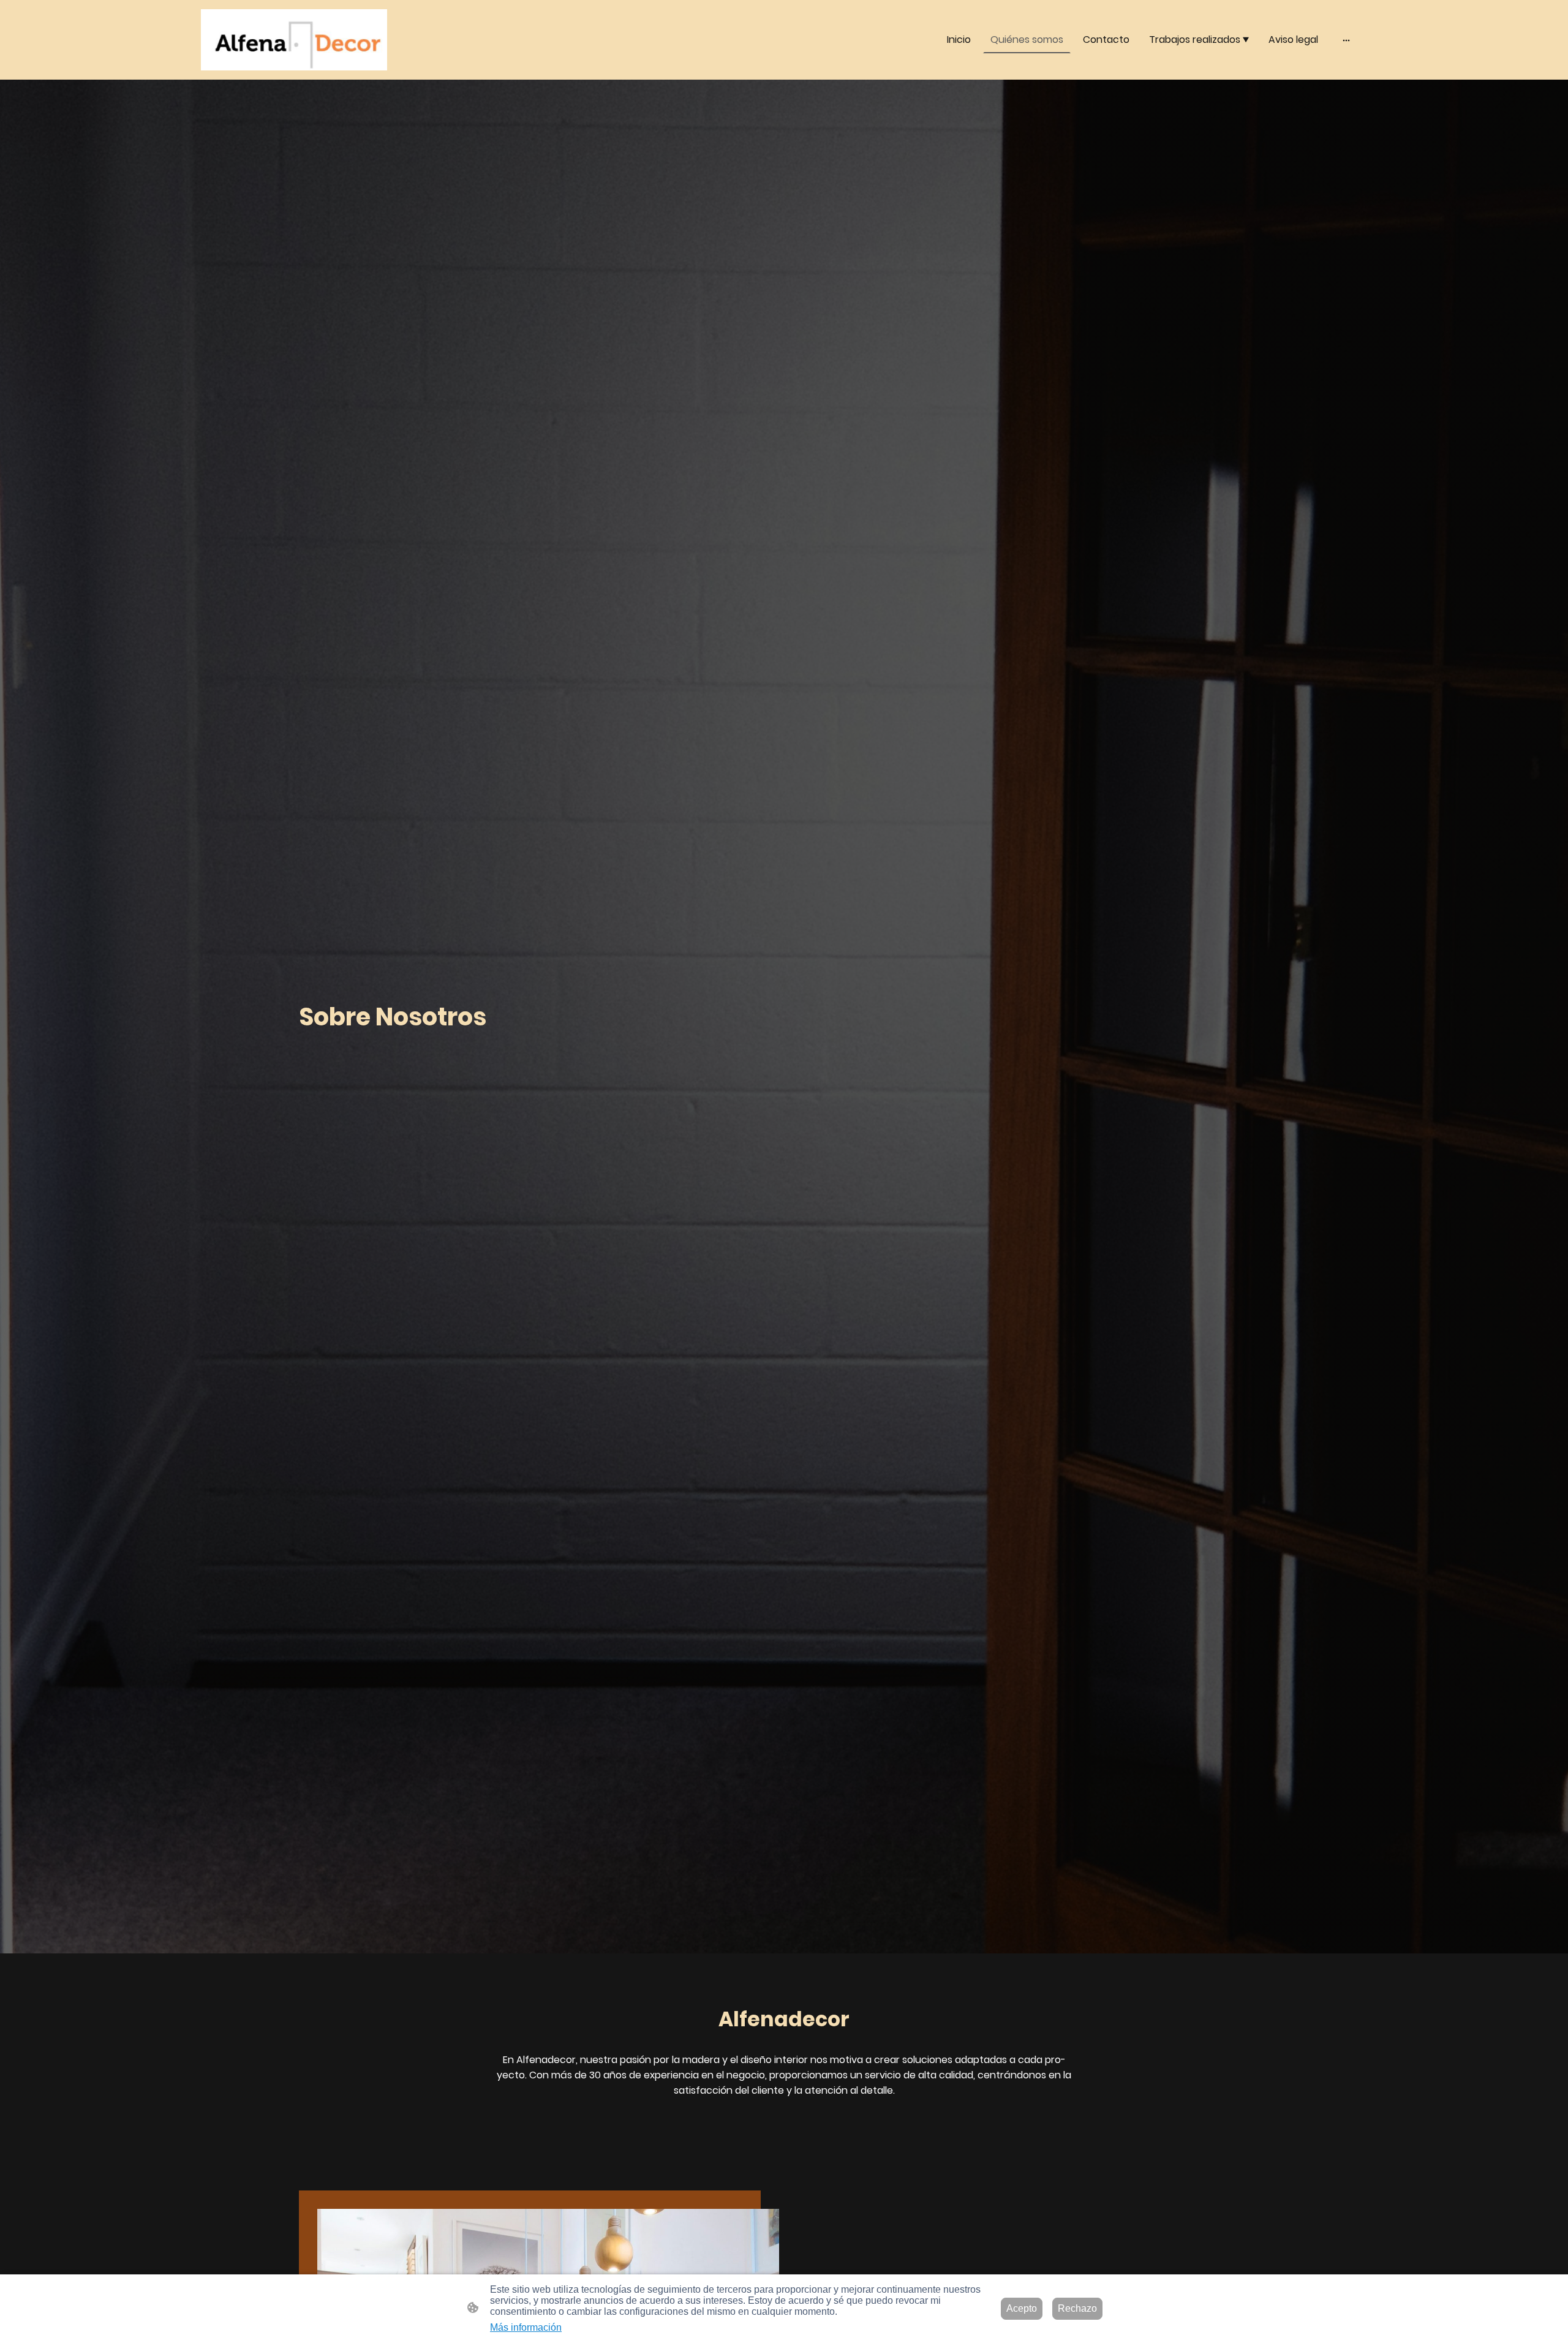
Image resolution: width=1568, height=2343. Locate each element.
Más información (526, 2327)
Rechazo (1077, 2308)
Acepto (1022, 2308)
